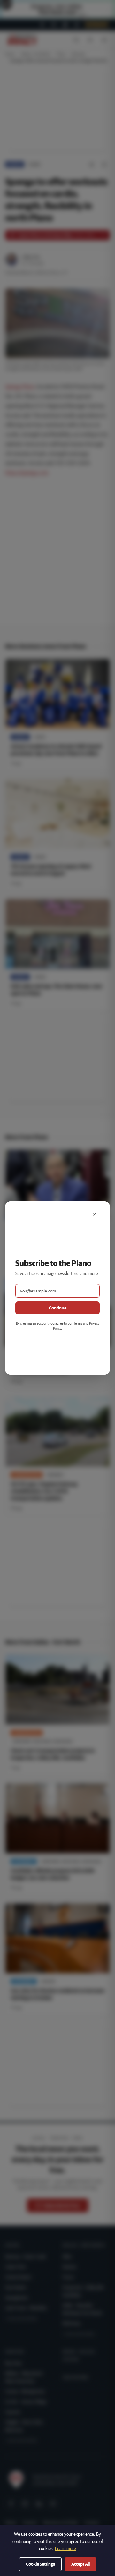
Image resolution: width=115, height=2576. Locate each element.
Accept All (80, 2564)
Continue (58, 1308)
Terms (78, 1323)
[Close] (95, 1214)
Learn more (65, 2548)
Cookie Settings (40, 2564)
